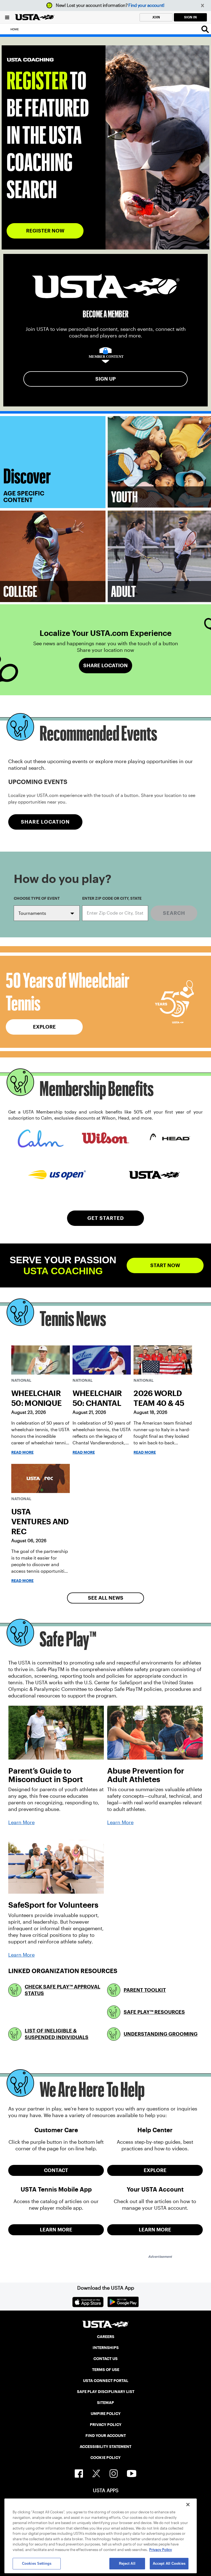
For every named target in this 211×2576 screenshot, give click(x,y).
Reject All (127, 2563)
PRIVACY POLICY (106, 2425)
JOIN (156, 17)
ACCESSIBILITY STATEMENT (105, 2447)
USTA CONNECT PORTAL (106, 2381)
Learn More (21, 1822)
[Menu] (7, 17)
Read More (22, 1452)
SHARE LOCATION (45, 822)
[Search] (205, 29)
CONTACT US (105, 2359)
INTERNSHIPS (106, 2348)
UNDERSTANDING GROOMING (161, 2034)
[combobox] (115, 913)
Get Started (106, 1218)
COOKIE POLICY (105, 2458)
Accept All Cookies (169, 2563)
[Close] (188, 2505)
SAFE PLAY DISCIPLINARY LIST (106, 2392)
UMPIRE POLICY (106, 2414)
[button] (203, 6)
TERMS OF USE (106, 2370)
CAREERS (106, 2337)
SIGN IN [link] (190, 17)
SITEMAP (105, 2403)
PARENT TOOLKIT (145, 1990)
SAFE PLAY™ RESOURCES (154, 2012)
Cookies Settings (37, 2563)
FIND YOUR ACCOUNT (106, 2436)
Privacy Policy (161, 2550)
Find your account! (146, 5)
